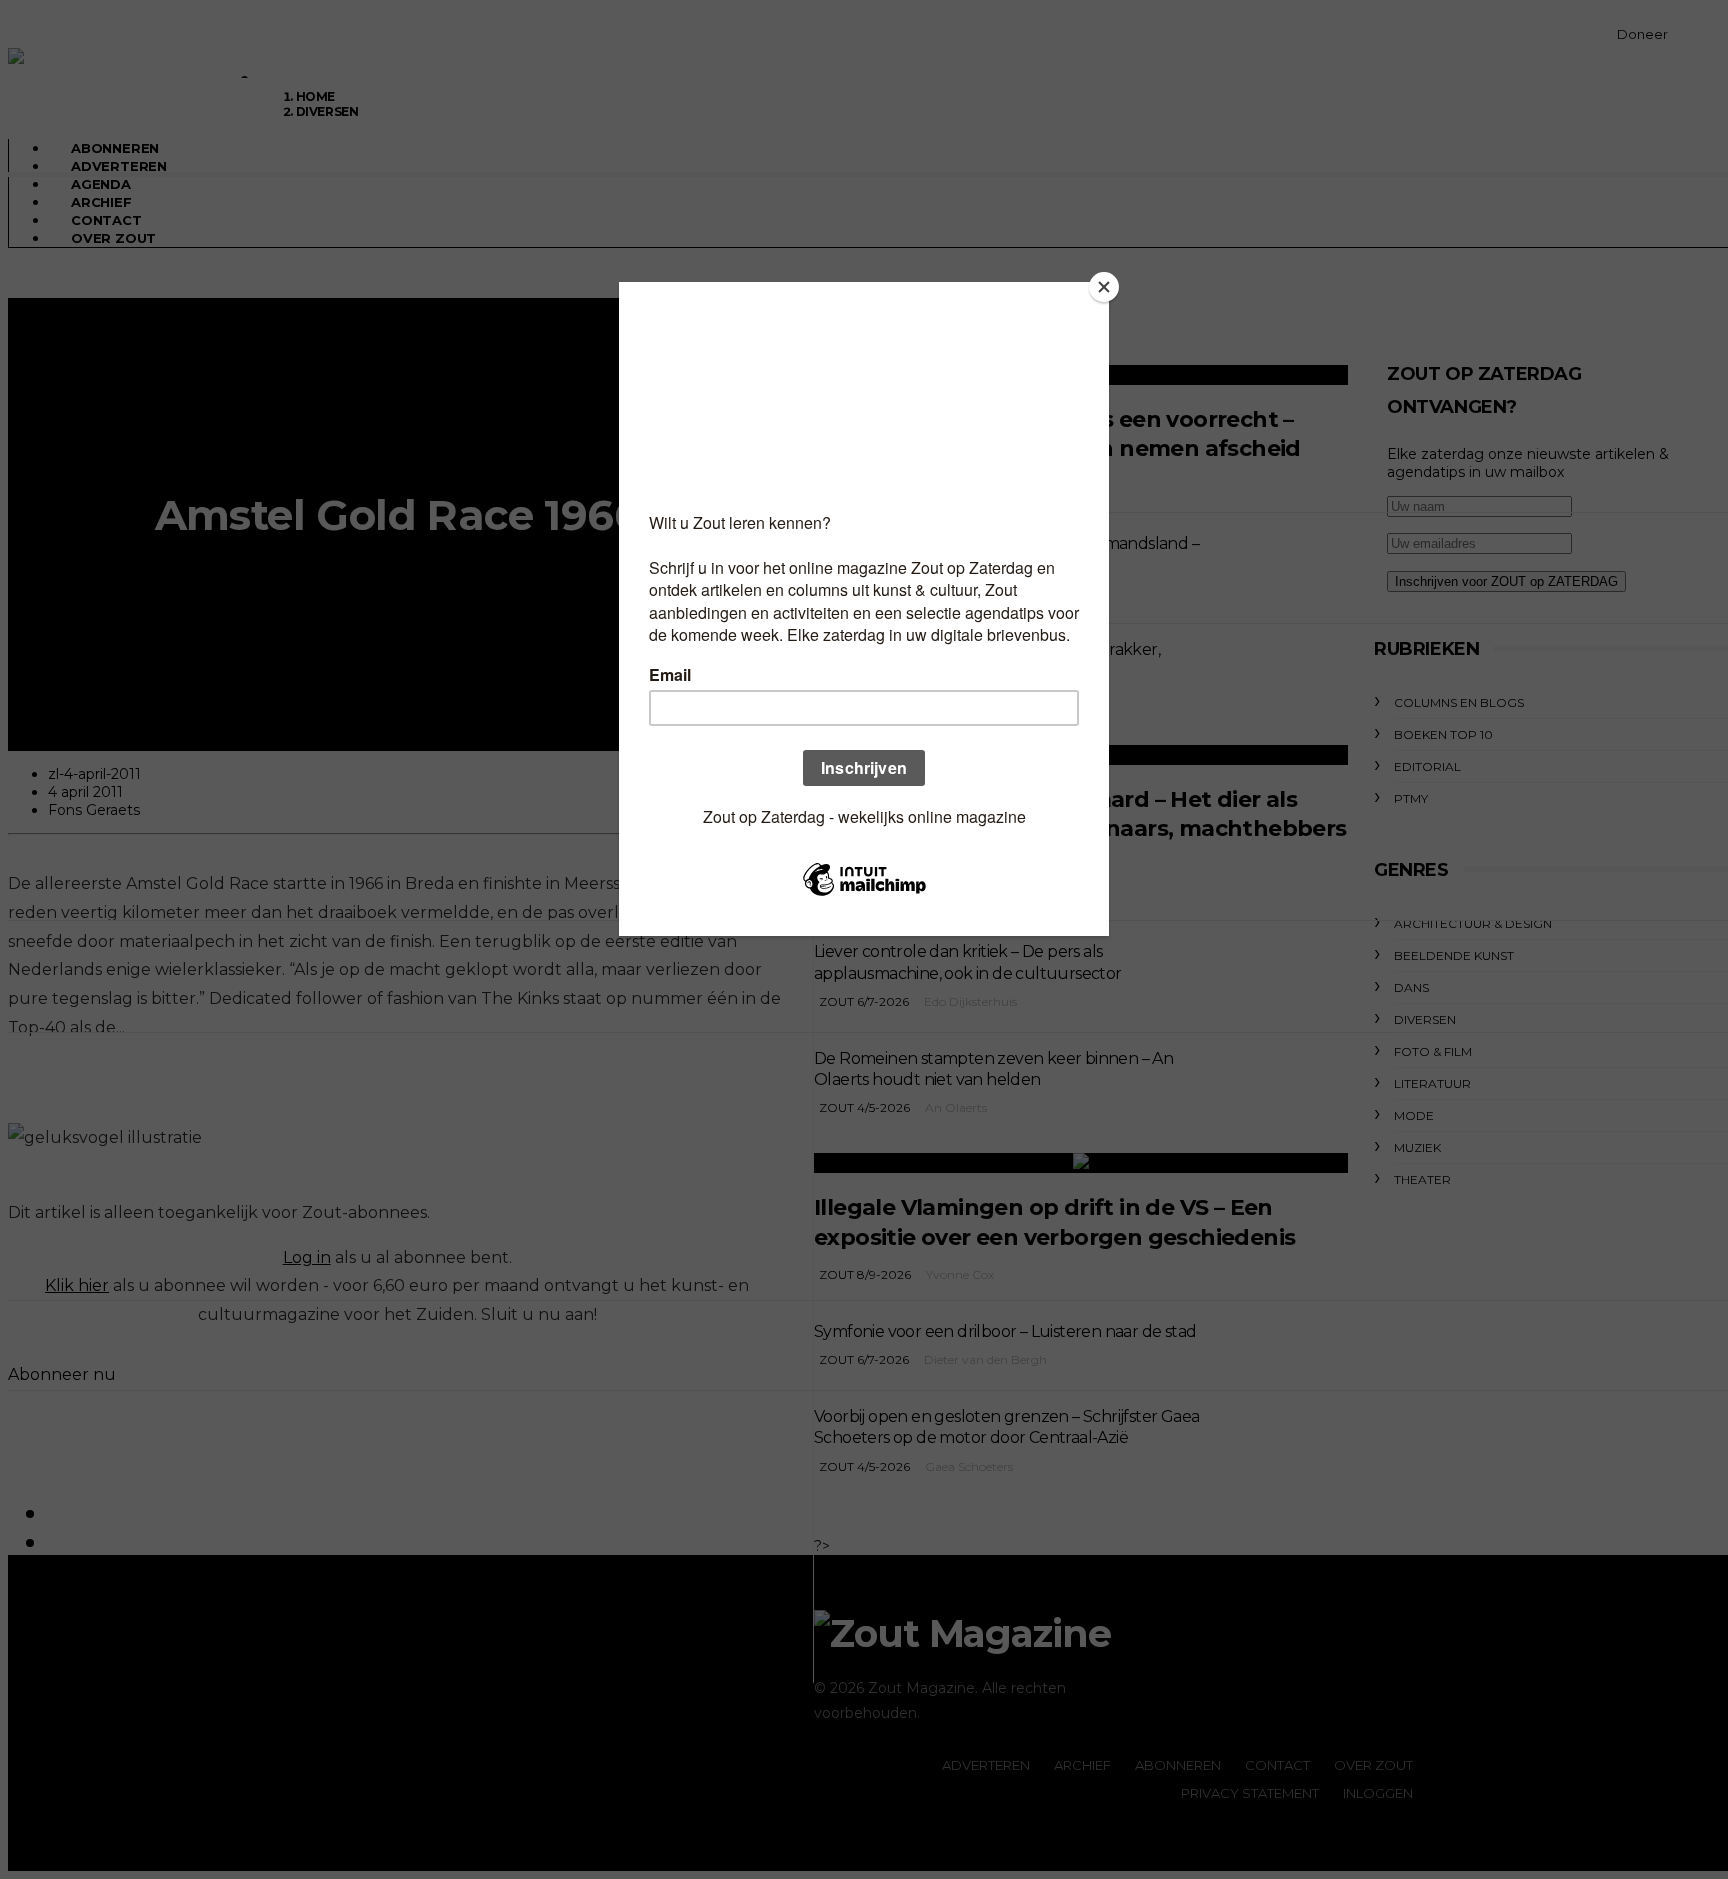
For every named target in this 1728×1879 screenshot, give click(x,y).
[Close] (1104, 287)
